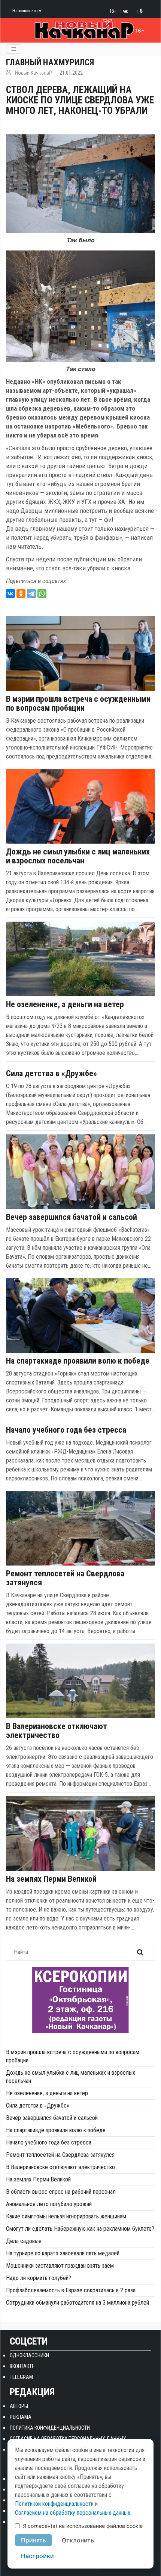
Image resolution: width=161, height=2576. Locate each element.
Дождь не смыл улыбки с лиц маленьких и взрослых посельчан (78, 856)
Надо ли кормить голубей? (39, 2278)
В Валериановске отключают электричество (57, 1731)
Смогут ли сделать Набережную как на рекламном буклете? (80, 2229)
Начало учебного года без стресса (66, 1430)
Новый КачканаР (34, 73)
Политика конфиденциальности (50, 2428)
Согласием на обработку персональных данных (73, 2513)
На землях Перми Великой (51, 1879)
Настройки (37, 2556)
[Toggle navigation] (14, 49)
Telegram (21, 2377)
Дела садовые (24, 2241)
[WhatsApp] (42, 594)
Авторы (19, 2406)
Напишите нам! (28, 11)
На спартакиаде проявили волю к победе (78, 1361)
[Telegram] (31, 594)
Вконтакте (22, 2366)
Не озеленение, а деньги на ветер (65, 1004)
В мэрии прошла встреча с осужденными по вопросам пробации (78, 704)
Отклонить (78, 2540)
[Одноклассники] (21, 594)
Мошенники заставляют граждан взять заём (60, 2266)
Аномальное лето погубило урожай (49, 2204)
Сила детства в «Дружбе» (51, 1074)
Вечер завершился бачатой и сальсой (72, 1217)
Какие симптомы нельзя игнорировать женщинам (66, 2216)
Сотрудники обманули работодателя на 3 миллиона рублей (78, 2303)
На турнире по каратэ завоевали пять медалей (63, 2253)
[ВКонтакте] (10, 594)
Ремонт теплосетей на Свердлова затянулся (65, 1578)
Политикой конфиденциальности (54, 2504)
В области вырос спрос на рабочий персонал (61, 2192)
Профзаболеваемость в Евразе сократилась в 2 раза (71, 2290)
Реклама (21, 2417)
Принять (34, 2540)
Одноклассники (29, 2355)
